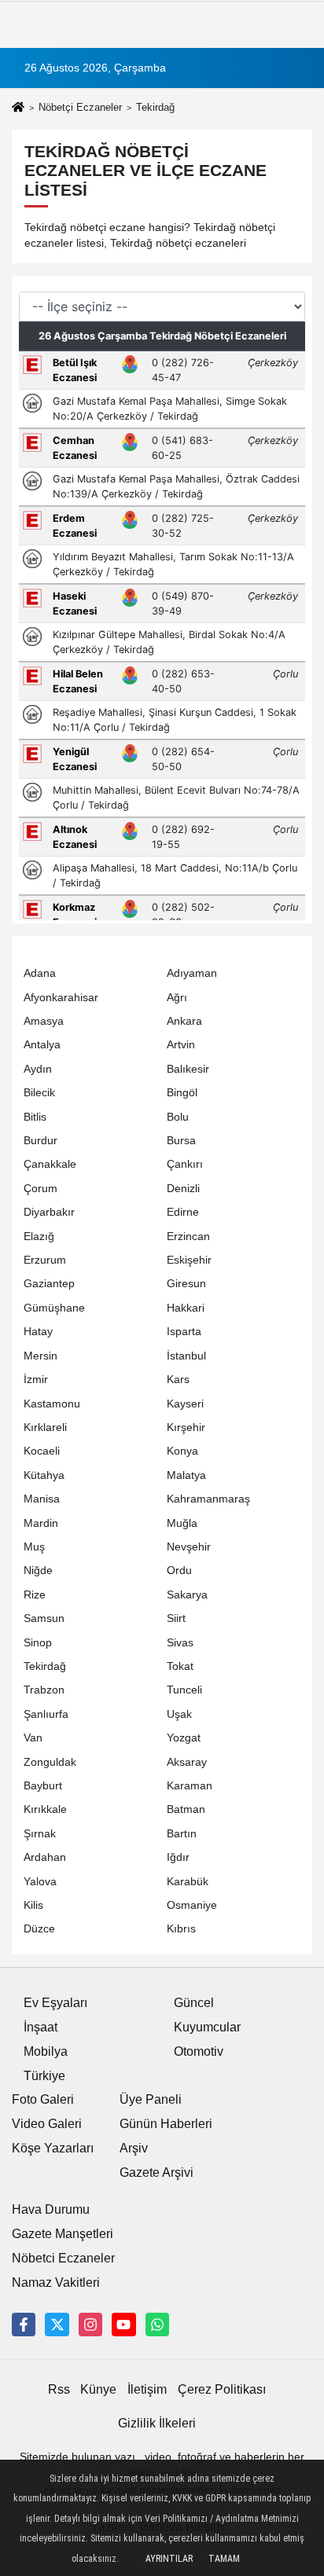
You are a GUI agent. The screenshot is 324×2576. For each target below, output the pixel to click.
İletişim (147, 2389)
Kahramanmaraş (208, 1499)
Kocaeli (42, 1451)
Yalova (40, 1882)
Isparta (184, 1332)
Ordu (179, 1571)
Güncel (194, 2003)
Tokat (180, 1666)
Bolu (178, 1117)
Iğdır (178, 1857)
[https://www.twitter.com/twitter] (57, 2325)
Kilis (33, 1905)
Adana (40, 973)
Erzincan (188, 1237)
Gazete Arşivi (156, 2172)
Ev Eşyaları (55, 2003)
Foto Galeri (43, 2099)
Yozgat (184, 1738)
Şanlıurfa (46, 1714)
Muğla (182, 1523)
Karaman (190, 1786)
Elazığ (39, 1237)
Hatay (38, 1332)
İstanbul (186, 1356)
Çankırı (185, 1164)
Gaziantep (49, 1284)
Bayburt (43, 1786)
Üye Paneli (151, 2099)
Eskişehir (189, 1260)
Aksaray (187, 1762)
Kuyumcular (207, 2027)
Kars (178, 1380)
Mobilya (46, 2051)
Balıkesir (188, 1069)
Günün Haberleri (166, 2124)
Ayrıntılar (169, 2559)
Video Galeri (47, 2124)
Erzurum (45, 1260)
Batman (186, 1809)
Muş (34, 1547)
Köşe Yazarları (53, 2148)
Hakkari (186, 1308)
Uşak (179, 1714)
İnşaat (40, 2027)
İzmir (36, 1380)
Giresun (186, 1284)
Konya (182, 1451)
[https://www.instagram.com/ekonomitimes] (90, 2325)
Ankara (184, 1021)
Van (33, 1738)
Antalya (42, 1045)
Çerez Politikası (222, 2389)
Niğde (38, 1571)
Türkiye (44, 2076)
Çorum (40, 1189)
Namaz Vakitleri (56, 2282)
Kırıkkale (45, 1809)
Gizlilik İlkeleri (157, 2423)
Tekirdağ (45, 1666)
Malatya (186, 1475)
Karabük (188, 1882)
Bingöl (182, 1093)
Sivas (180, 1643)
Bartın (182, 1834)
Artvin (181, 1045)
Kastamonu (52, 1404)
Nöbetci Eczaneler (63, 2258)
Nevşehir (189, 1547)
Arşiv (134, 2148)
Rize (35, 1595)
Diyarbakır (49, 1212)
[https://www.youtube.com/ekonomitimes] (123, 2325)
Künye (98, 2389)
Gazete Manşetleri (63, 2234)
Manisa (42, 1499)
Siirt (176, 1618)
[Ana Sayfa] (18, 109)
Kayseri (185, 1404)
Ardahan (45, 1857)
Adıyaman (192, 973)
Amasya (44, 1021)
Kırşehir (186, 1427)
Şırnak (40, 1834)
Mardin (41, 1523)
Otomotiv (199, 2051)
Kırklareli (45, 1427)
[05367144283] (157, 2325)
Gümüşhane (54, 1308)
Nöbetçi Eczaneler (80, 107)
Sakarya (187, 1595)
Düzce (39, 1929)
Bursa (181, 1141)
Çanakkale (50, 1164)
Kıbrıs (181, 1929)
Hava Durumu (51, 2209)
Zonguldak (50, 1762)
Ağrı (177, 998)
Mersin (40, 1356)
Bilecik (39, 1093)
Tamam (224, 2559)
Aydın (38, 1069)
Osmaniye (192, 1905)
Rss (59, 2389)
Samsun (44, 1618)
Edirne (183, 1212)
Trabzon (44, 1690)
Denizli (183, 1189)
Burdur (40, 1141)
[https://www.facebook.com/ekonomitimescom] (24, 2325)
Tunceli (184, 1690)
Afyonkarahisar (61, 998)
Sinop (38, 1643)
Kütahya (44, 1475)
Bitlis (35, 1117)
